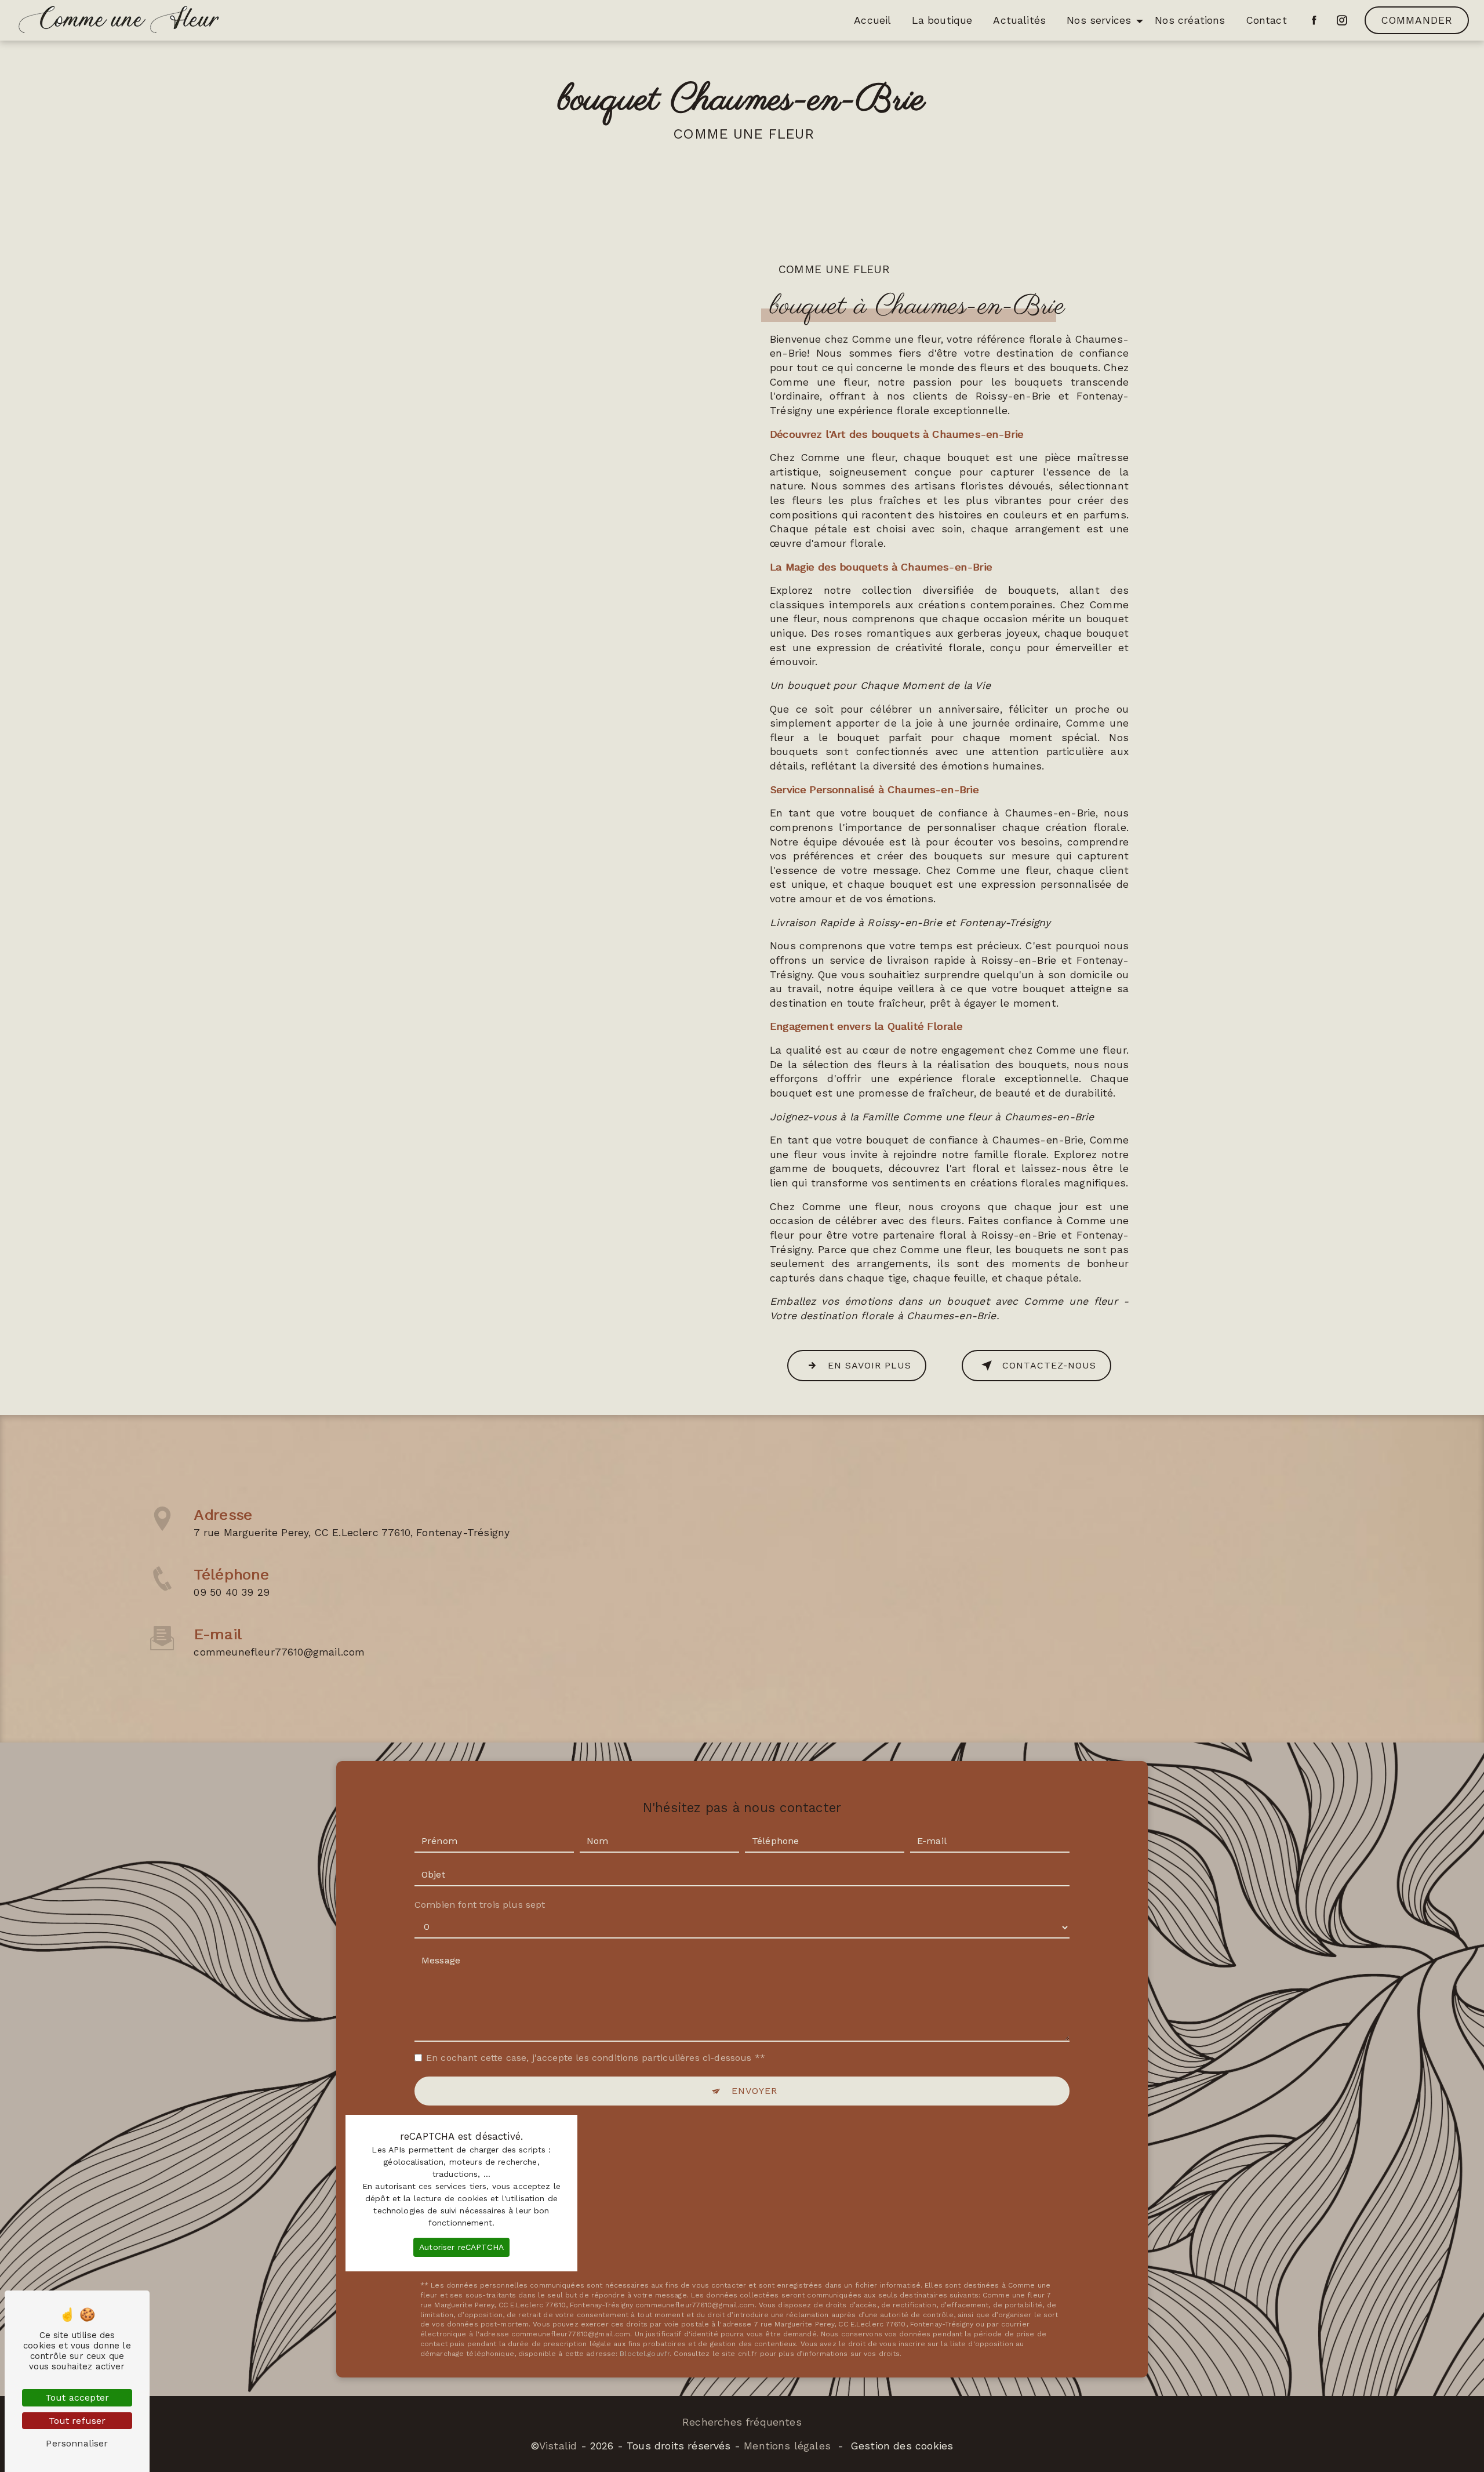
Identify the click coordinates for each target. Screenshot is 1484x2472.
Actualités (1019, 20)
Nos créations (1190, 20)
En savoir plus (870, 1365)
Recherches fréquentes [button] (742, 2422)
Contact (1267, 20)
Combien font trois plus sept (480, 1905)
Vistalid (558, 2446)
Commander (1417, 20)
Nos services (1099, 20)
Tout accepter (77, 2397)
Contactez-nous (1049, 1365)
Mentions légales (787, 2446)
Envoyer (754, 2091)
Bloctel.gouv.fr (645, 2354)
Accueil (872, 20)
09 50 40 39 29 (231, 1592)
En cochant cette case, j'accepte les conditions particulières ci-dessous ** (596, 2058)
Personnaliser (77, 2443)
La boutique (942, 20)
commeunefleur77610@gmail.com (279, 1652)
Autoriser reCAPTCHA (461, 2247)
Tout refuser (77, 2421)
